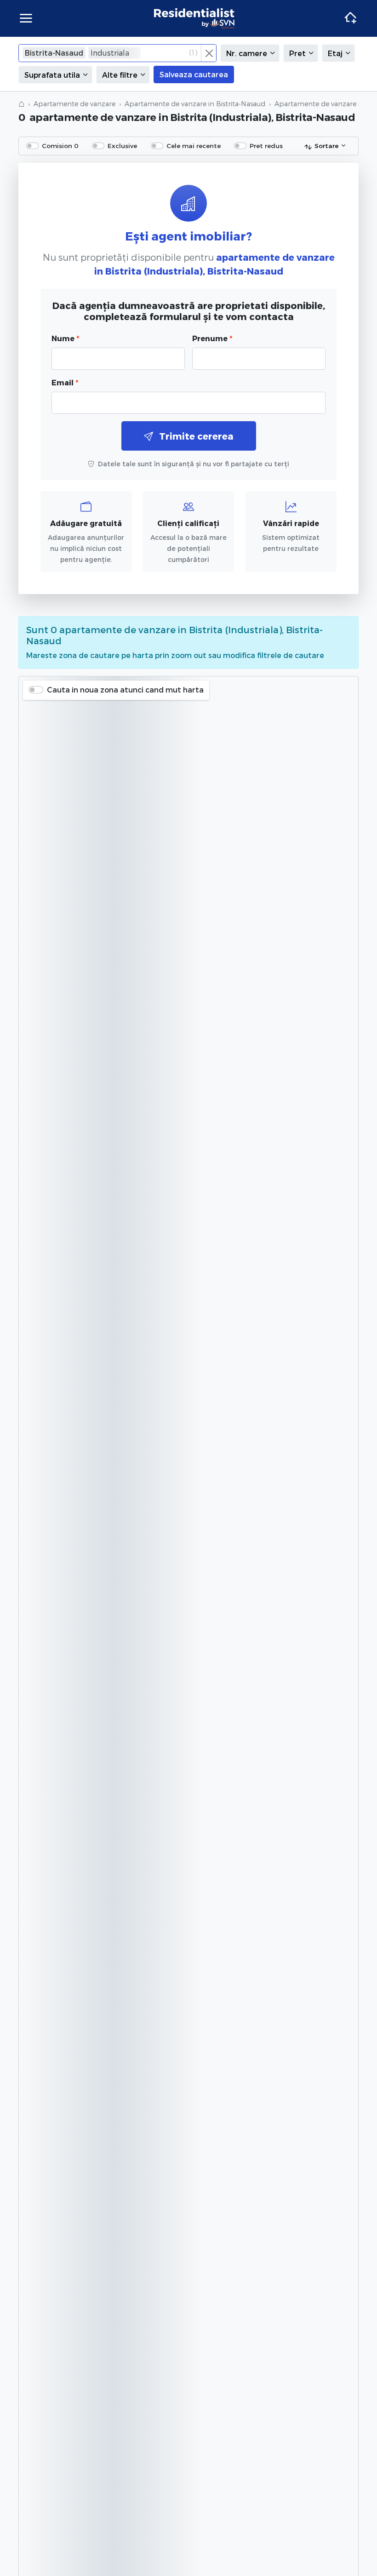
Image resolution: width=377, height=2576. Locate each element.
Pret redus (266, 146)
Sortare (326, 146)
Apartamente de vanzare (74, 104)
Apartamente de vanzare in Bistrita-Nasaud (195, 104)
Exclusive (122, 146)
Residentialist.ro (194, 18)
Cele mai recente (194, 146)
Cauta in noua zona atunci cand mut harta (125, 690)
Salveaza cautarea (194, 74)
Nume (65, 338)
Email (65, 382)
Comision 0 (60, 146)
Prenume (212, 338)
